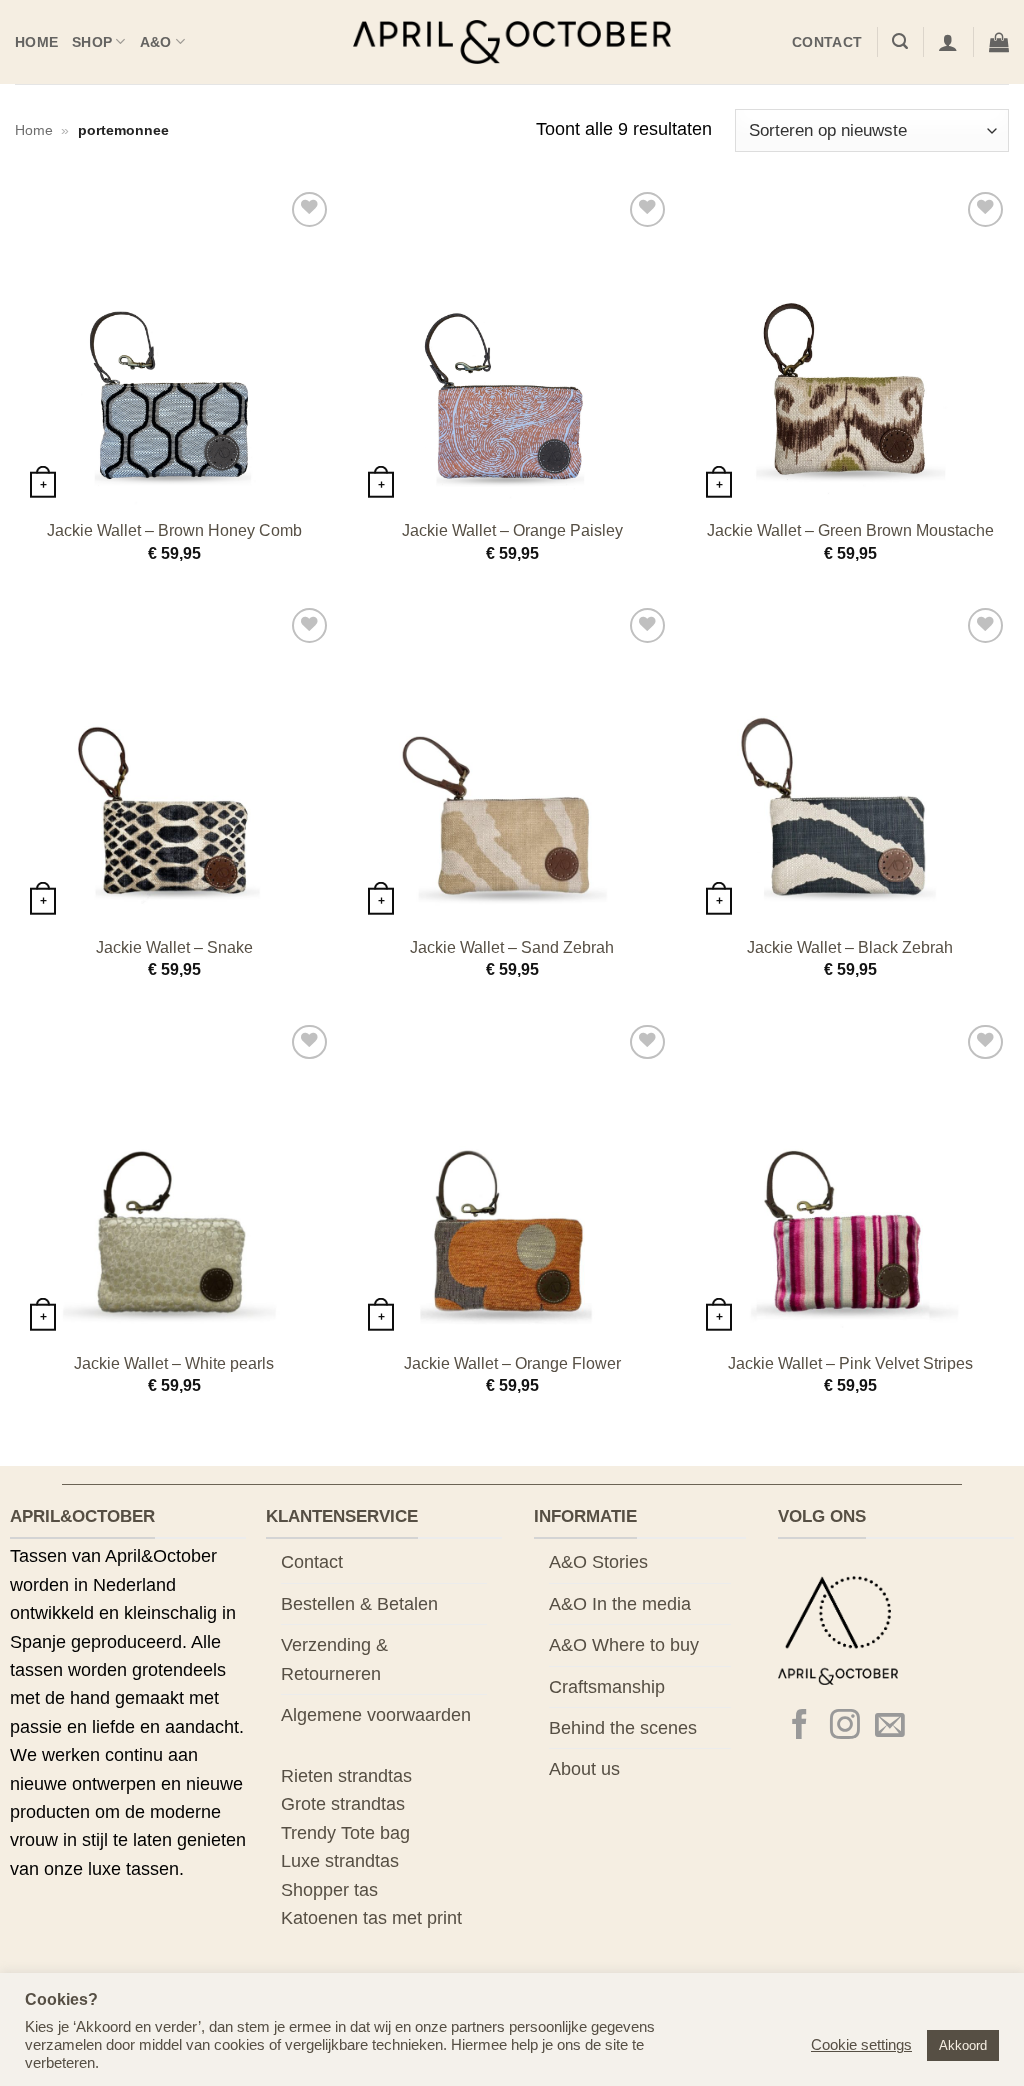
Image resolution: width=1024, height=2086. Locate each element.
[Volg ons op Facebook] (800, 1726)
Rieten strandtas (346, 1776)
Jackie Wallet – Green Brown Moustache (850, 530)
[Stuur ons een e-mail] (890, 1726)
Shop (92, 42)
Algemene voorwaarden (376, 1715)
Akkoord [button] (963, 2045)
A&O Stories (598, 1562)
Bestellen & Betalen (359, 1604)
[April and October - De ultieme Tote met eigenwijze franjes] (512, 42)
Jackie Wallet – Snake (174, 947)
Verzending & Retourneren (334, 1659)
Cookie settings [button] (861, 2045)
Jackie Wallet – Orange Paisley (512, 530)
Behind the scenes (623, 1728)
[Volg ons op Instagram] (845, 1726)
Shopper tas (329, 1890)
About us (584, 1769)
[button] (900, 41)
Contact (827, 42)
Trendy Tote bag (345, 1833)
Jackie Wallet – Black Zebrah (850, 947)
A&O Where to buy (624, 1645)
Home (36, 42)
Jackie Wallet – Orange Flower (512, 1363)
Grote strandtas (343, 1804)
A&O (156, 42)
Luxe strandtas (340, 1861)
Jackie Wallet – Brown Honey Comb (174, 530)
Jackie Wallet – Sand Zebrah (512, 947)
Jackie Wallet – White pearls (174, 1363)
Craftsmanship (607, 1687)
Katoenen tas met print (371, 1918)
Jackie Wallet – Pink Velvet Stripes (850, 1363)
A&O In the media (620, 1604)
